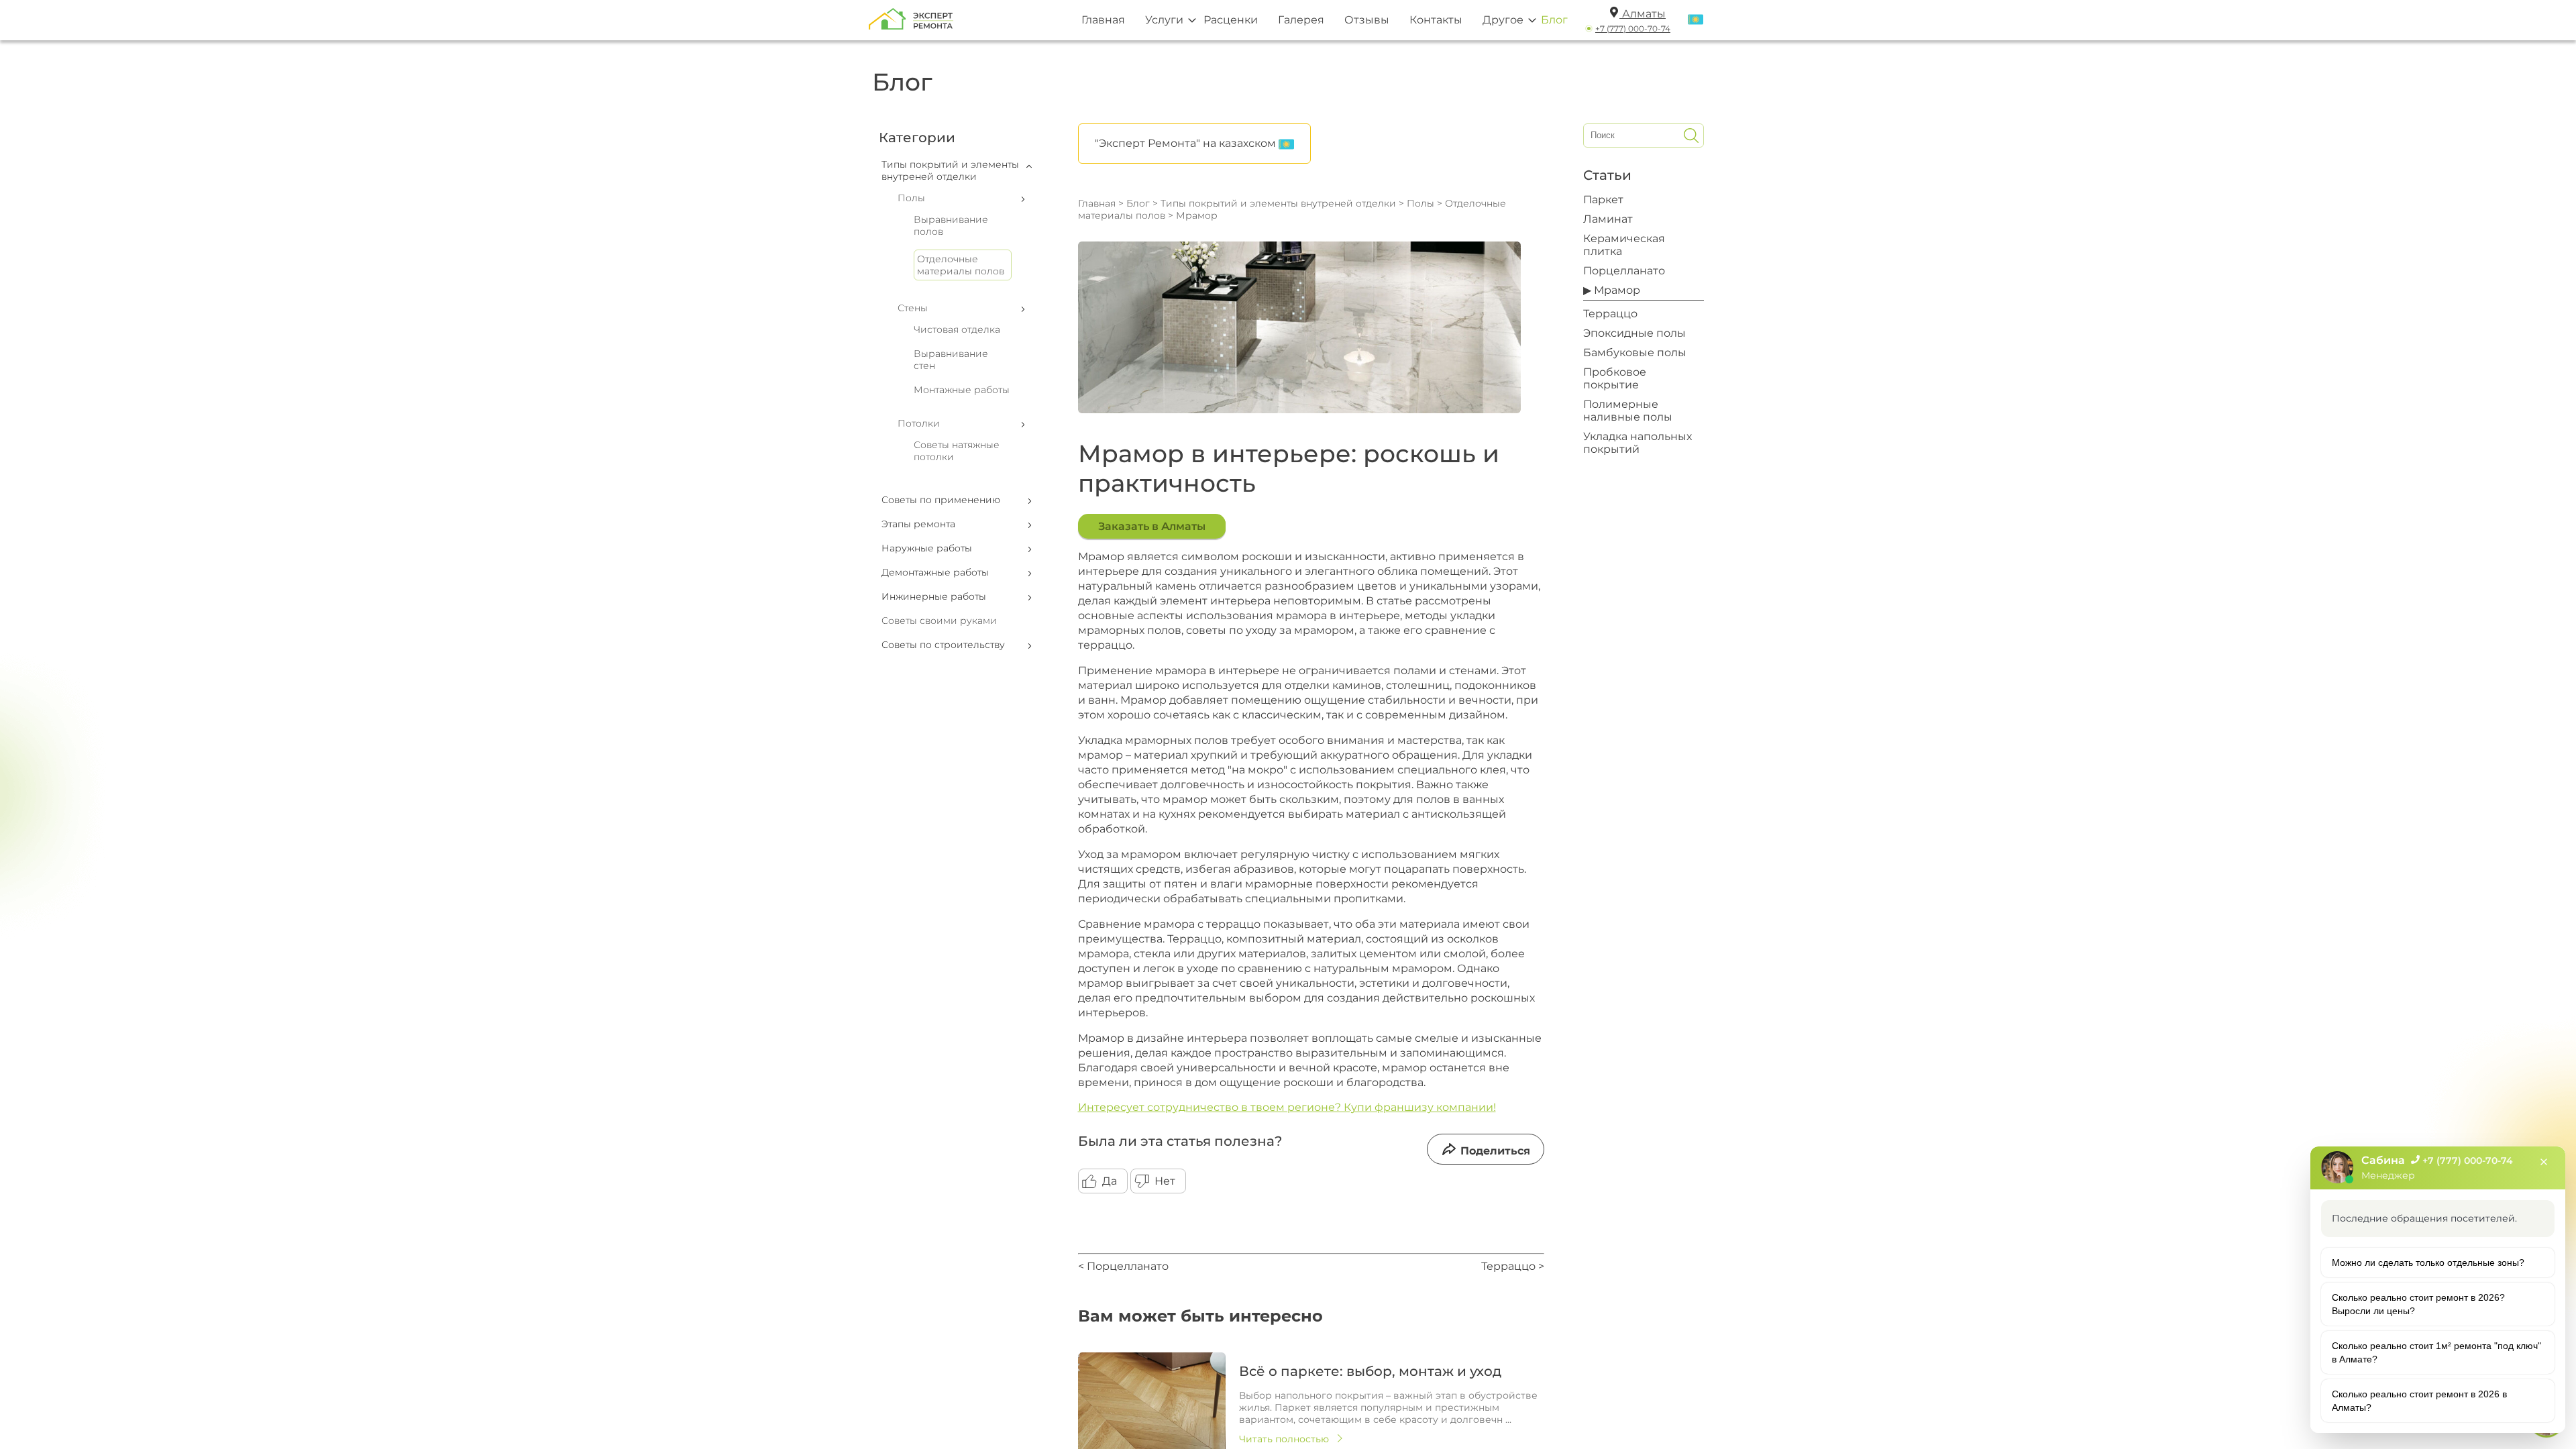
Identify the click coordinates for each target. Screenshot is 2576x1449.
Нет (1165, 1181)
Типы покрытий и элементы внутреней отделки (1278, 203)
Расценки (1231, 20)
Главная (1103, 20)
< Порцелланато (1123, 1266)
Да (1110, 1181)
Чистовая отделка (957, 329)
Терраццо (1610, 314)
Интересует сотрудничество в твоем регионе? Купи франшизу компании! (1287, 1107)
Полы (911, 198)
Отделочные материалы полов (961, 265)
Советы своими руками (939, 621)
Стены (913, 308)
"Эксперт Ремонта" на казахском (1187, 143)
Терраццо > (1513, 1266)
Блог (1554, 20)
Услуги (1164, 20)
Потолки (919, 423)
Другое (1503, 20)
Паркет (1603, 200)
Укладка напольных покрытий (1638, 443)
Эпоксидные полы (1634, 333)
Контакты (1436, 20)
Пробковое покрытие (1615, 378)
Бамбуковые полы (1635, 353)
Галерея (1301, 20)
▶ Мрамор (1612, 290)
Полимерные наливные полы (1628, 411)
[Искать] (1691, 136)
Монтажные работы (962, 390)
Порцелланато (1624, 271)
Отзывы (1367, 20)
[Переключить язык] (1696, 20)
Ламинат (1608, 219)
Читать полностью (1284, 1439)
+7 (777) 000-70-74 (1633, 29)
